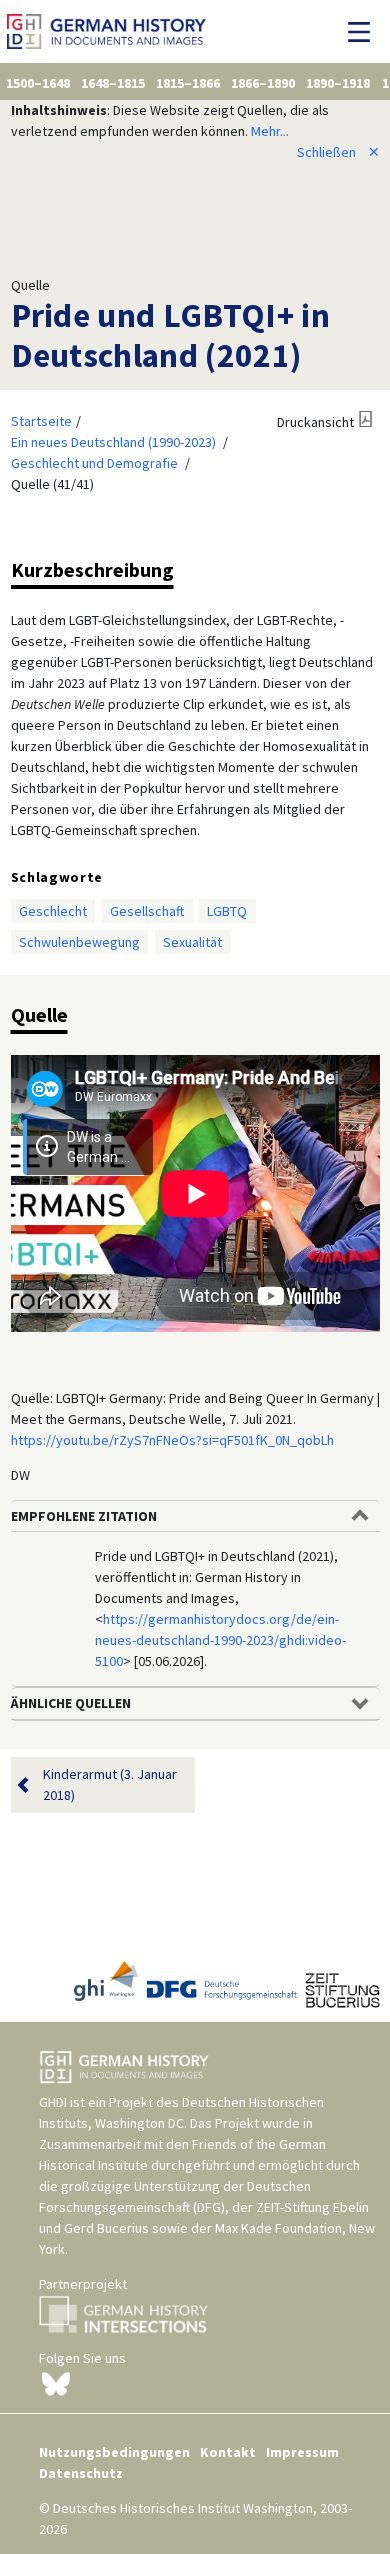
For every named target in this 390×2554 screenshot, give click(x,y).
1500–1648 (38, 83)
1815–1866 (188, 83)
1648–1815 (113, 83)
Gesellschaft (147, 911)
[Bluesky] (56, 2382)
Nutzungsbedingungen (114, 2452)
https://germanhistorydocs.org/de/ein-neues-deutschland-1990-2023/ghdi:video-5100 (220, 1640)
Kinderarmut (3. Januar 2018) (110, 1784)
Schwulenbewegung (79, 942)
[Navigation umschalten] (364, 32)
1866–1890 (263, 83)
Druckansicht (315, 422)
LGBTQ (227, 911)
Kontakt (228, 2452)
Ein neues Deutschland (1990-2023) (113, 442)
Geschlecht (53, 911)
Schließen (338, 152)
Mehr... (270, 131)
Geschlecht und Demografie (94, 463)
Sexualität (192, 942)
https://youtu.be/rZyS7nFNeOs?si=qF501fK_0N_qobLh (172, 1440)
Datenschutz (81, 2473)
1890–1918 (338, 83)
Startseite (41, 421)
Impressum (302, 2452)
